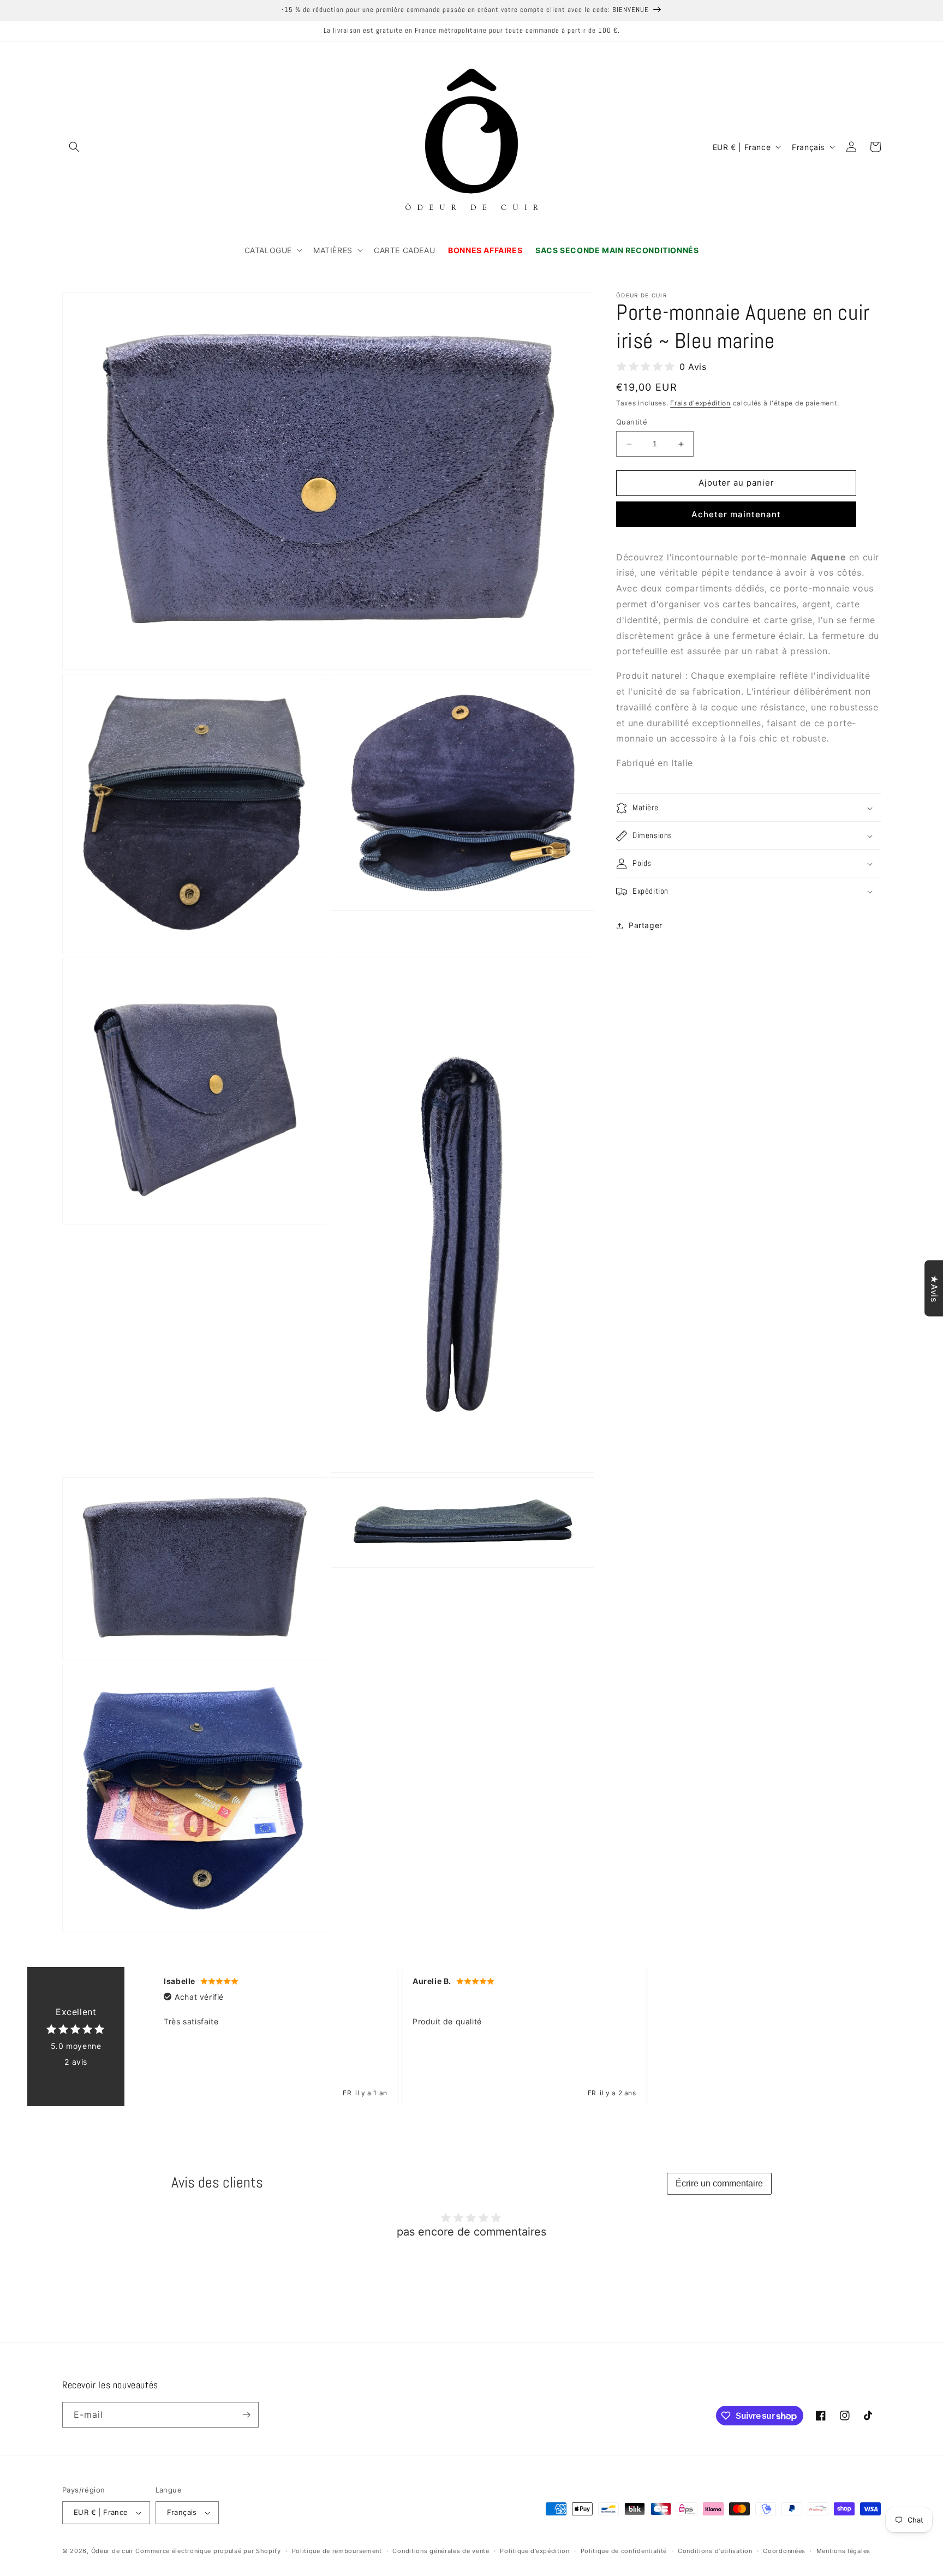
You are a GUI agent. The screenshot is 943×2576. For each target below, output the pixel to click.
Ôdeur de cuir (112, 2551)
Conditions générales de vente (441, 2551)
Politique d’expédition (535, 2551)
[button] (74, 147)
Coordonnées (784, 2551)
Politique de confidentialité (624, 2551)
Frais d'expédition (700, 403)
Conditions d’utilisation (715, 2551)
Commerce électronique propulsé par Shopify (208, 2551)
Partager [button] (646, 926)
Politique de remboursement (337, 2551)
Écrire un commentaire (719, 2183)
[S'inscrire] (246, 2415)
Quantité (632, 422)
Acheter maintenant (736, 514)
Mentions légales (843, 2551)
